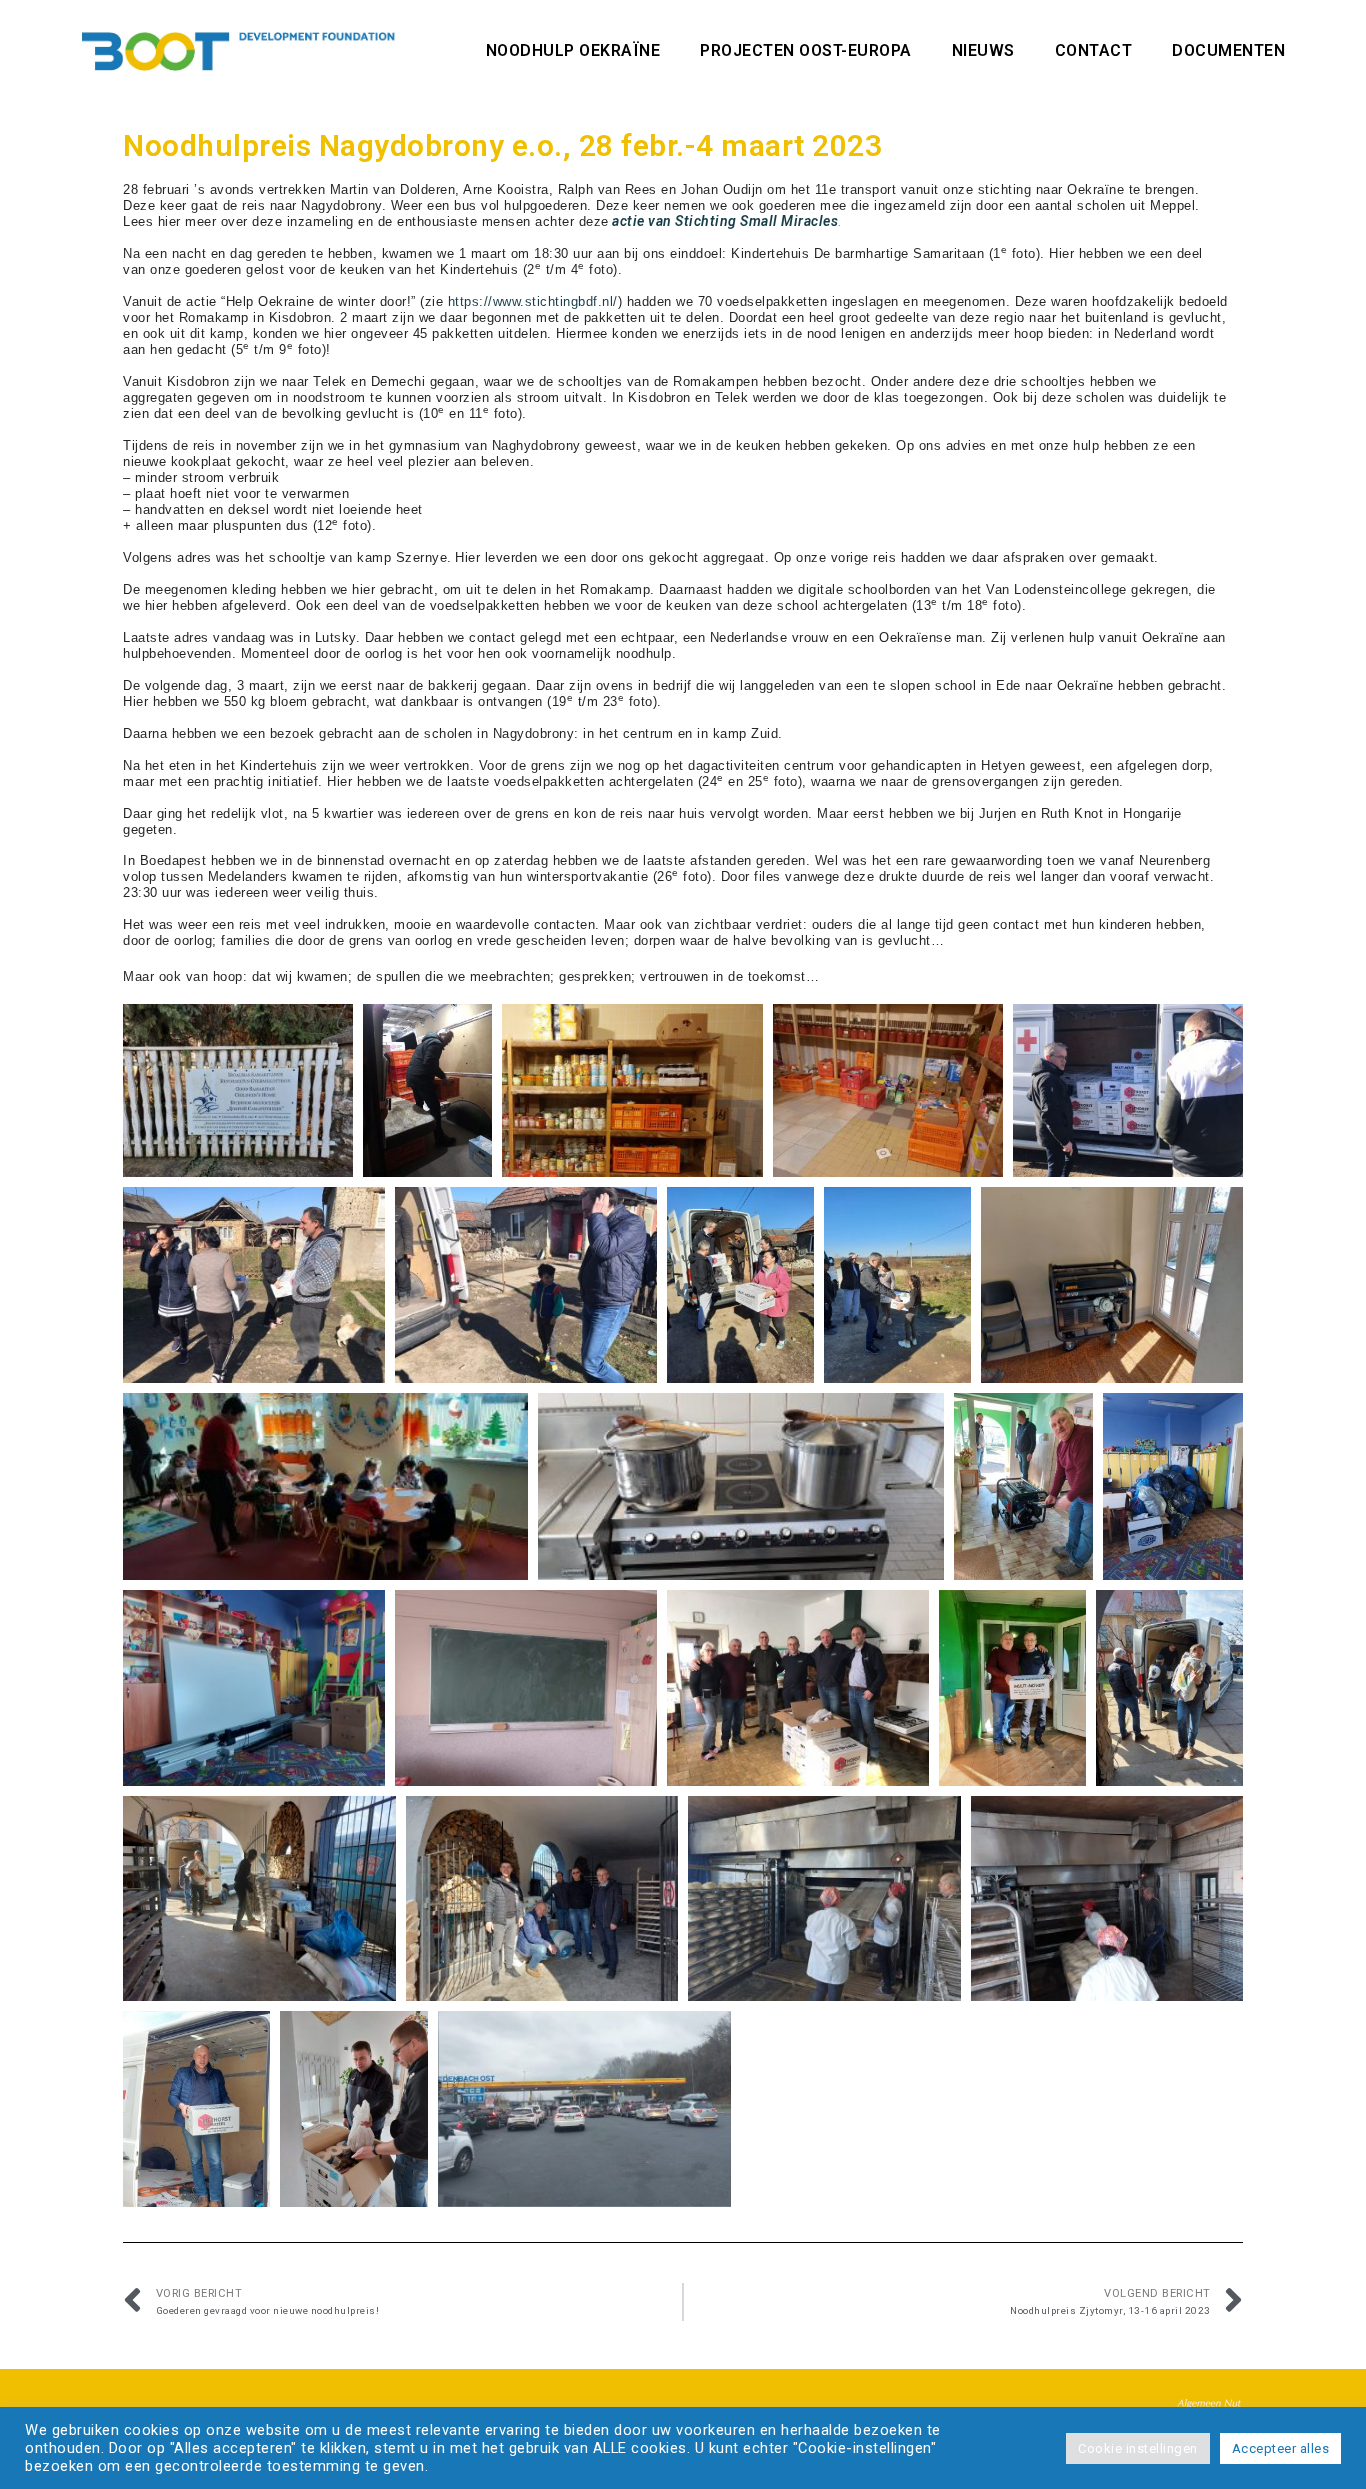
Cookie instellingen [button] (1138, 2448)
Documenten (1228, 50)
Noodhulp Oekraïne (573, 50)
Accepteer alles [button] (1281, 2448)
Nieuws (983, 50)
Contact (1094, 50)
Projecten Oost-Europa (806, 50)
